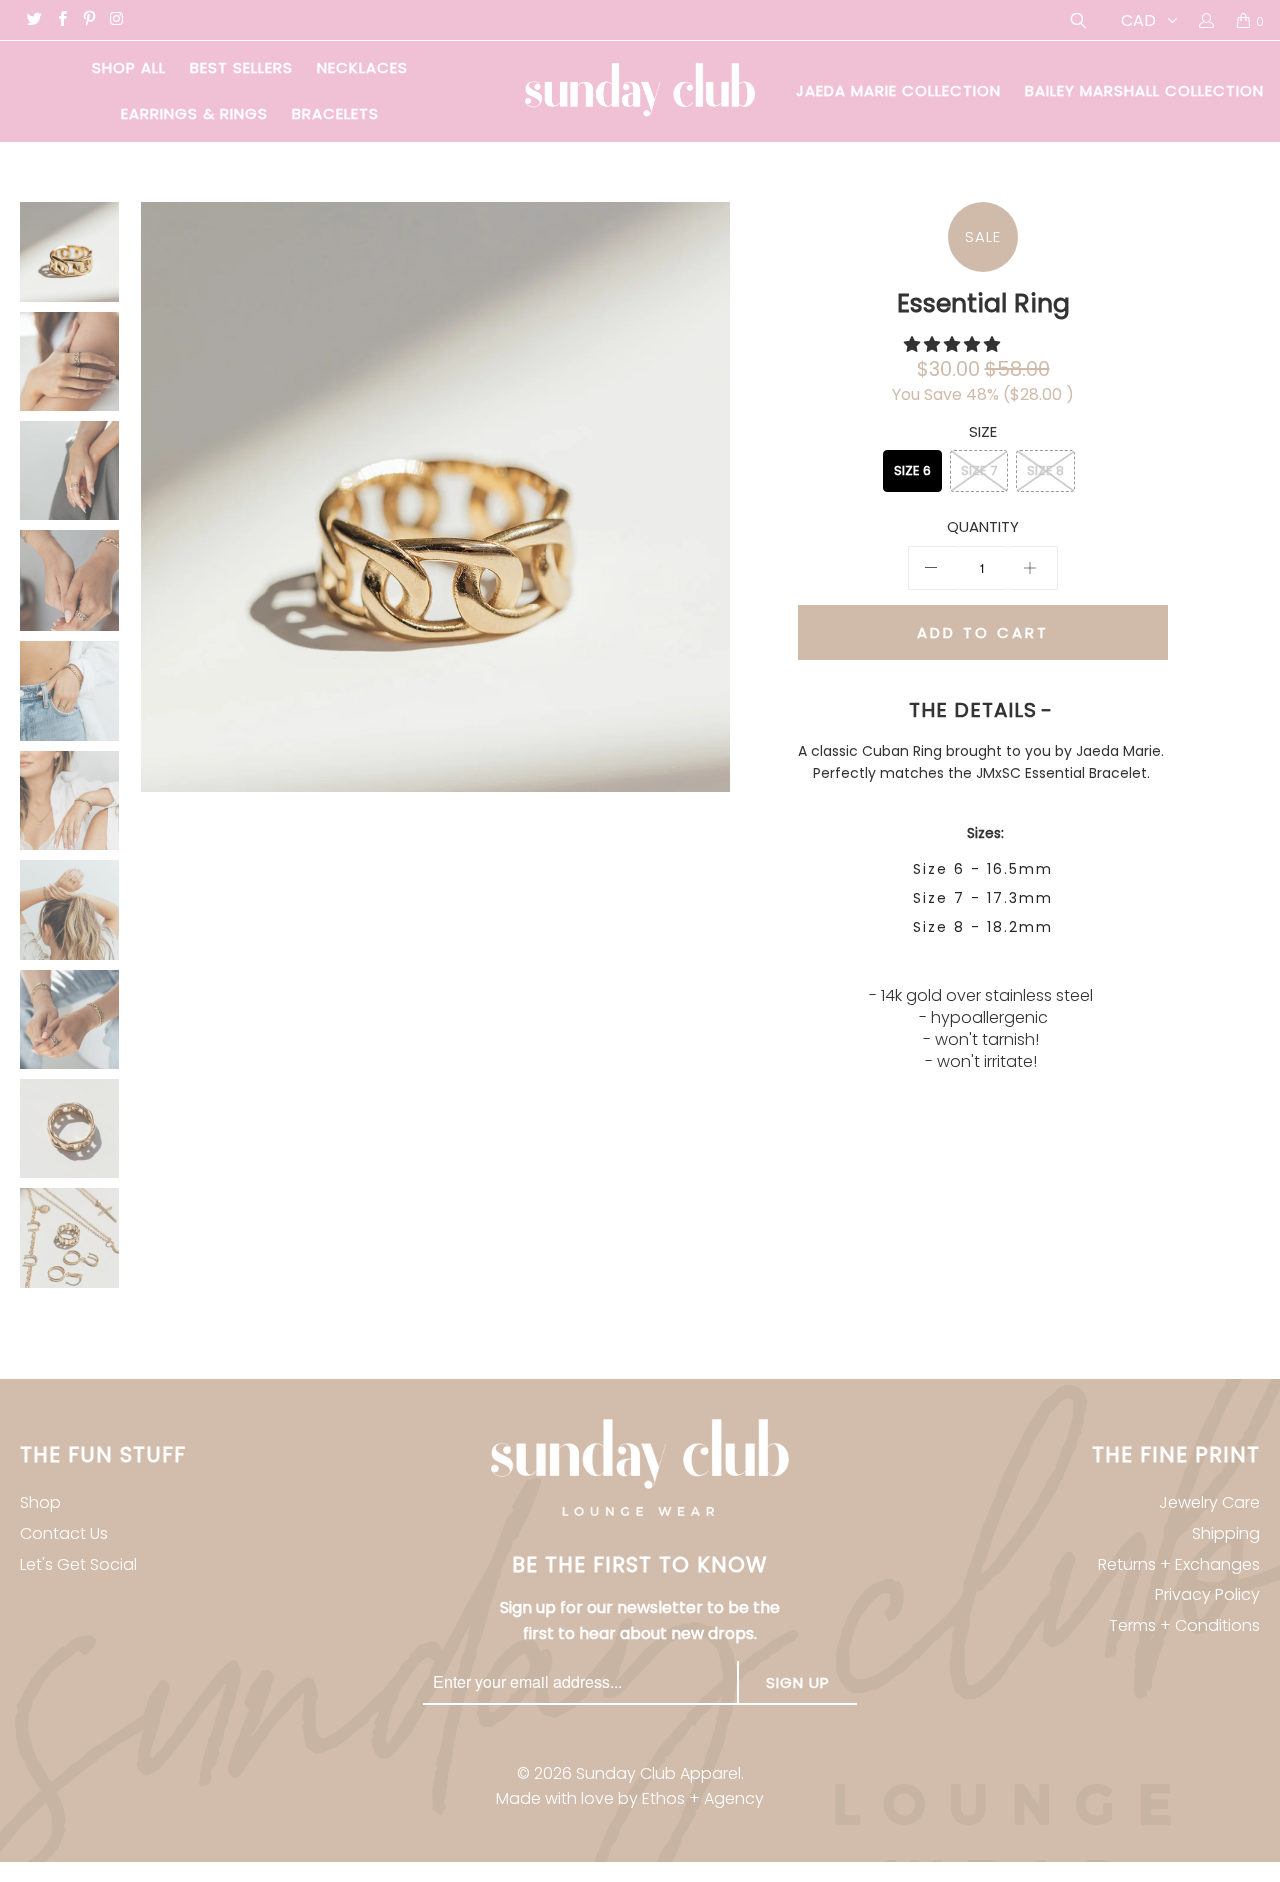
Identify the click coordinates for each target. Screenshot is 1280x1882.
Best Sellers (241, 67)
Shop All (129, 67)
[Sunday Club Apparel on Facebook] (60, 20)
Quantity (983, 527)
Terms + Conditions (1184, 1625)
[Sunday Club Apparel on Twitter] (33, 20)
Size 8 (1045, 470)
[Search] (1076, 20)
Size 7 (979, 470)
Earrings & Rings (194, 113)
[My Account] (1205, 20)
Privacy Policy (1207, 1594)
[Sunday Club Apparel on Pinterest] (88, 20)
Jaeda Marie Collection (898, 90)
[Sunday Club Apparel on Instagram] (115, 20)
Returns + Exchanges (1179, 1564)
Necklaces (362, 67)
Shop (40, 1502)
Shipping (1226, 1533)
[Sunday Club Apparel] (640, 92)
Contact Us (64, 1533)
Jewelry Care (1209, 1502)
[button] (952, 344)
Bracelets (335, 113)
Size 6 (912, 470)
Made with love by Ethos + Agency (630, 1798)
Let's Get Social (78, 1564)
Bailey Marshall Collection (1144, 90)
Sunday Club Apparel (658, 1773)
